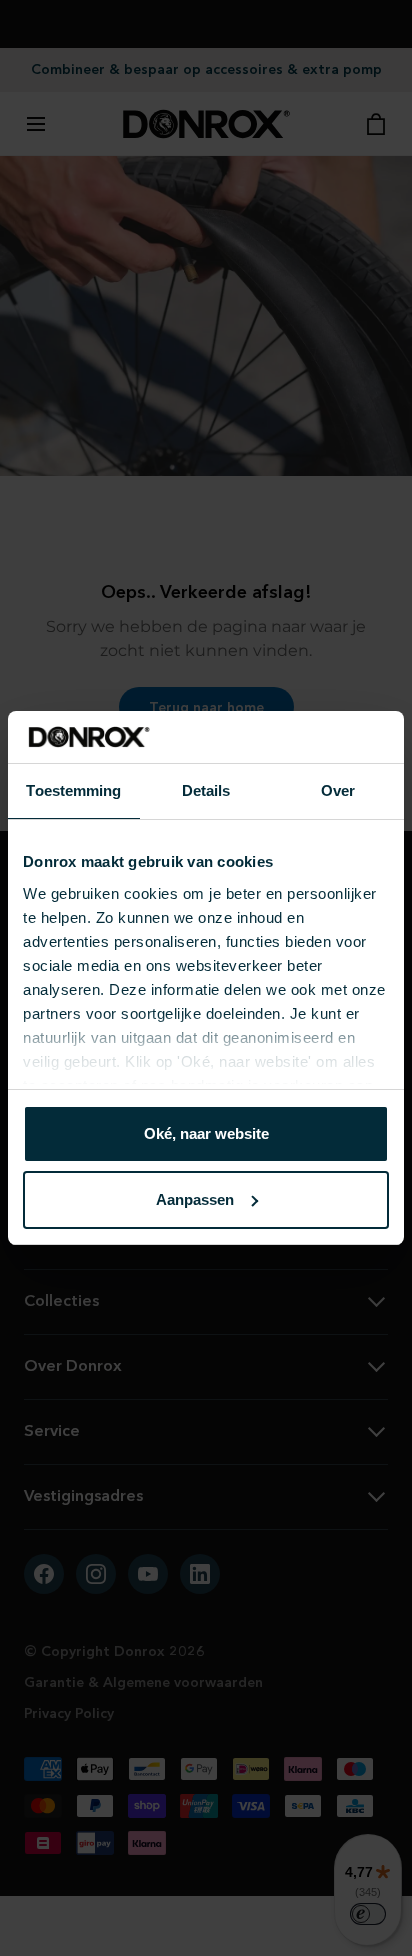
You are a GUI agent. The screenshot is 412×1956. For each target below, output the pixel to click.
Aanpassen (195, 1199)
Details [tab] (206, 790)
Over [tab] (338, 790)
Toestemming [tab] (73, 790)
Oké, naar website (206, 1133)
